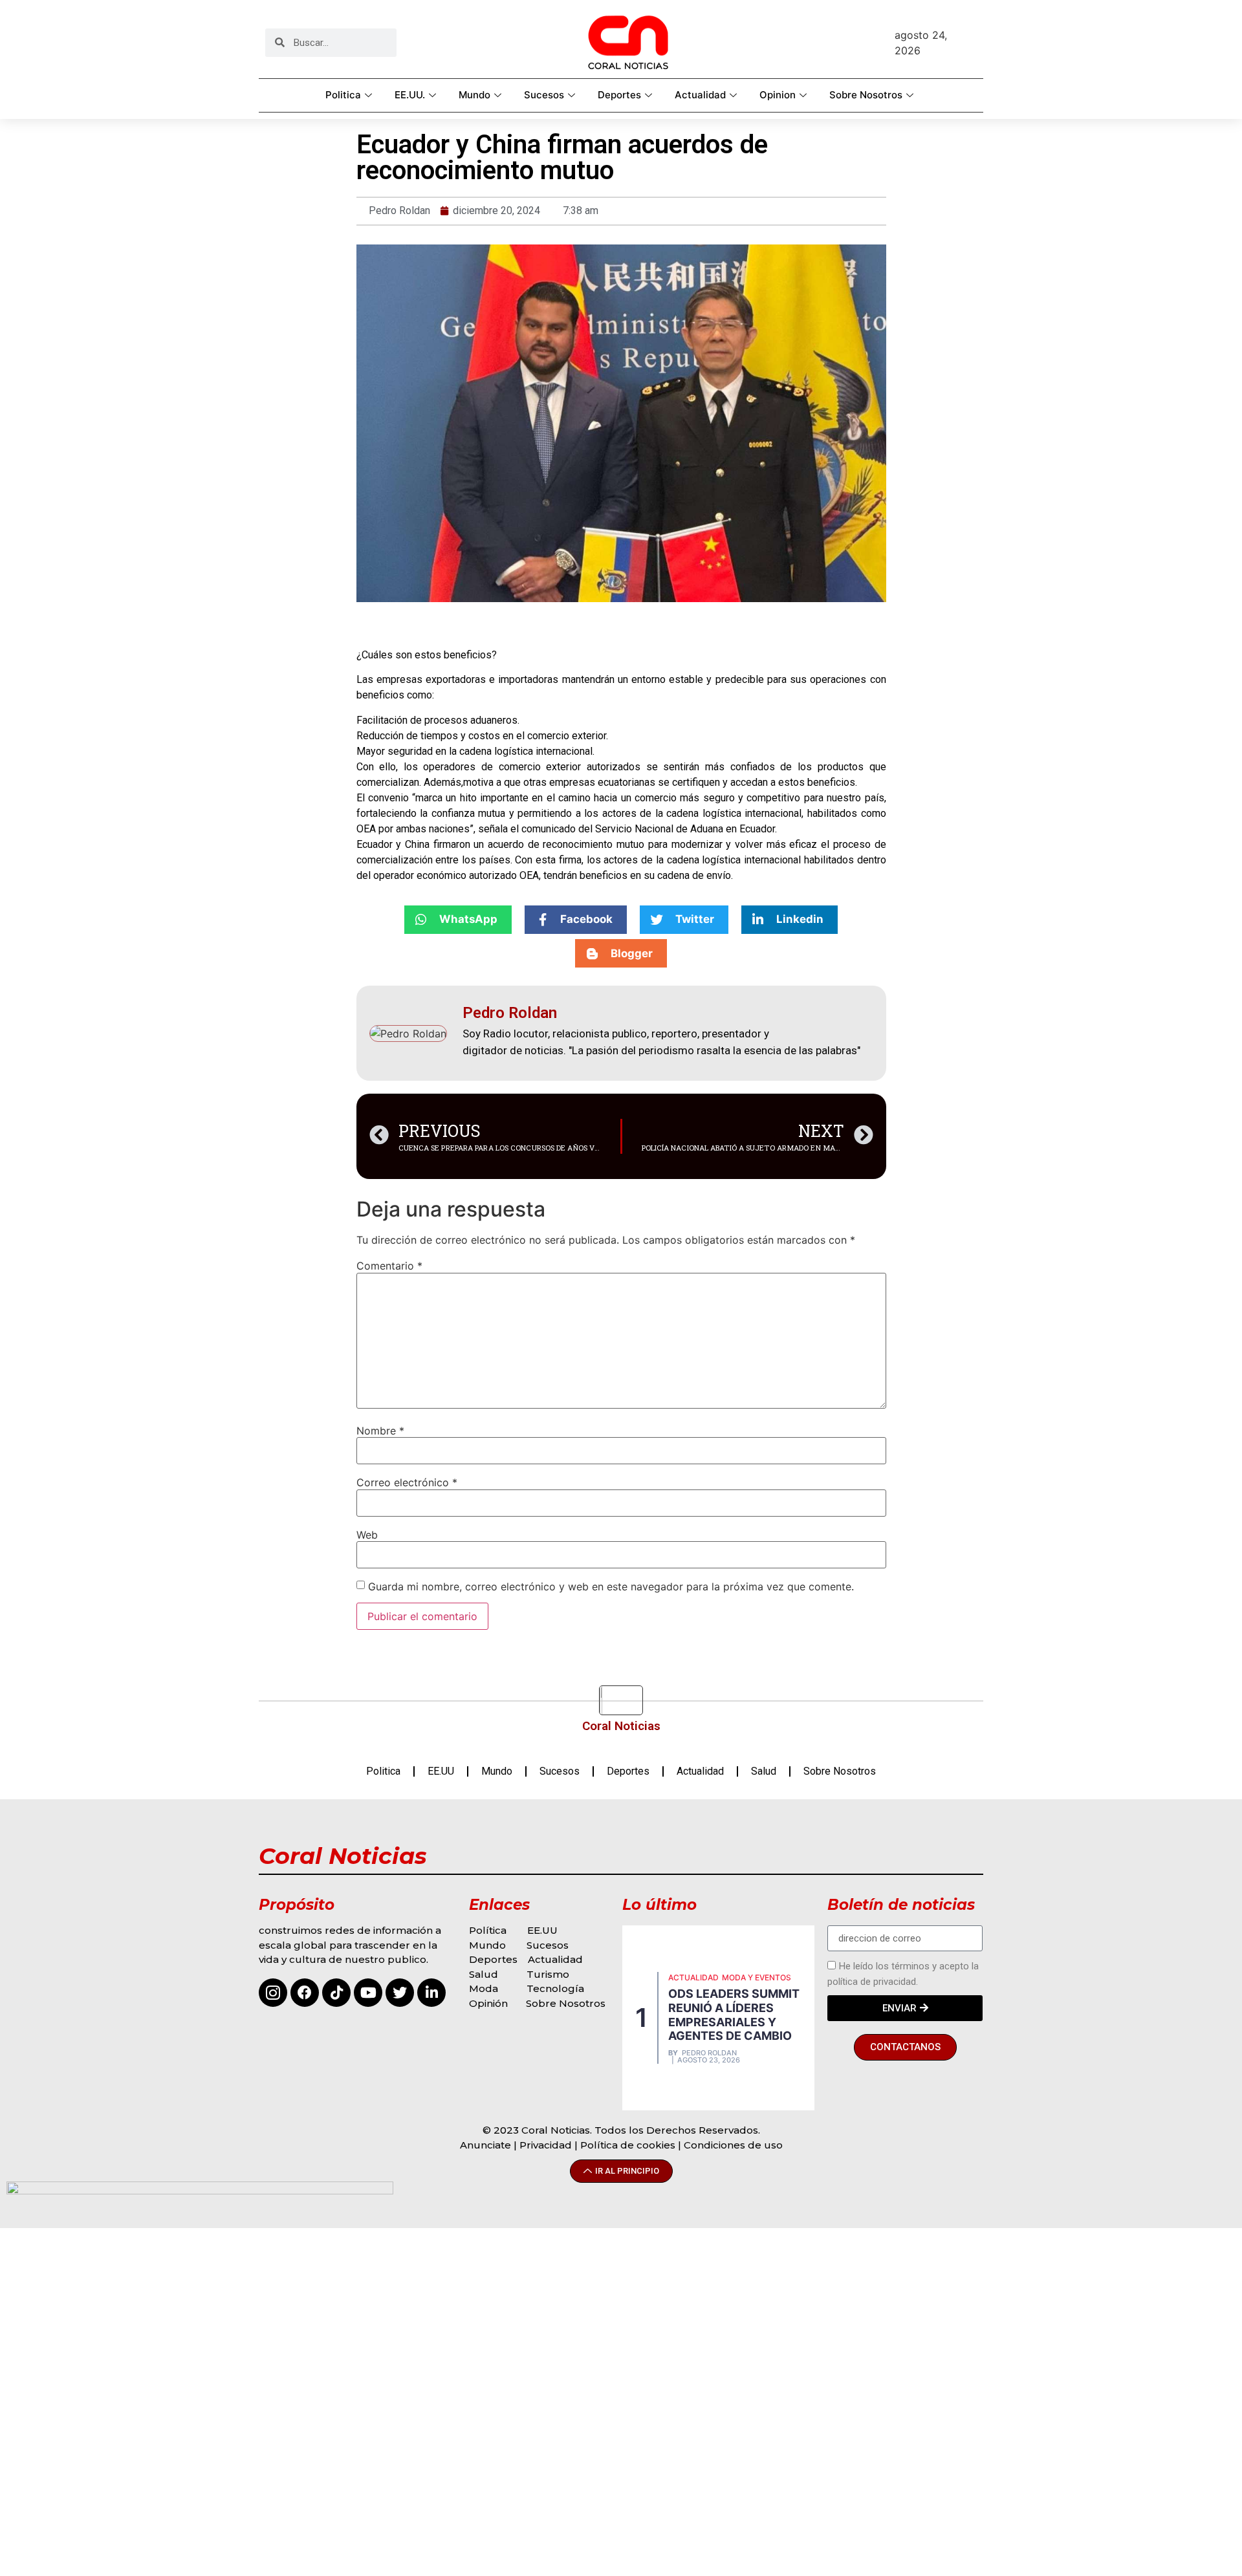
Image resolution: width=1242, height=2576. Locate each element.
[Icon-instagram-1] (273, 1993)
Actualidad (700, 95)
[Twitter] (400, 1993)
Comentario (389, 1266)
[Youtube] (368, 1993)
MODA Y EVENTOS (757, 1977)
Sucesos (544, 95)
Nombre (380, 1431)
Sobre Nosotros (866, 95)
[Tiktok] (336, 1993)
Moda (484, 1988)
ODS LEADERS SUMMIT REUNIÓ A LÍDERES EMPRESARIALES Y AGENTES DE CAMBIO (734, 2015)
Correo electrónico (407, 1482)
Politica (343, 95)
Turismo (548, 1974)
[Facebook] (305, 1993)
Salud (764, 1771)
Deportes (619, 95)
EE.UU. (410, 95)
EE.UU (441, 1771)
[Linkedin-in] (431, 1993)
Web (367, 1535)
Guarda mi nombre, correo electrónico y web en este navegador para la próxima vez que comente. (611, 1586)
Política (488, 1930)
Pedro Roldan (709, 2053)
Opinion (778, 95)
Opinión (490, 2003)
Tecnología (555, 1988)
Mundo (474, 95)
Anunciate (485, 2145)
